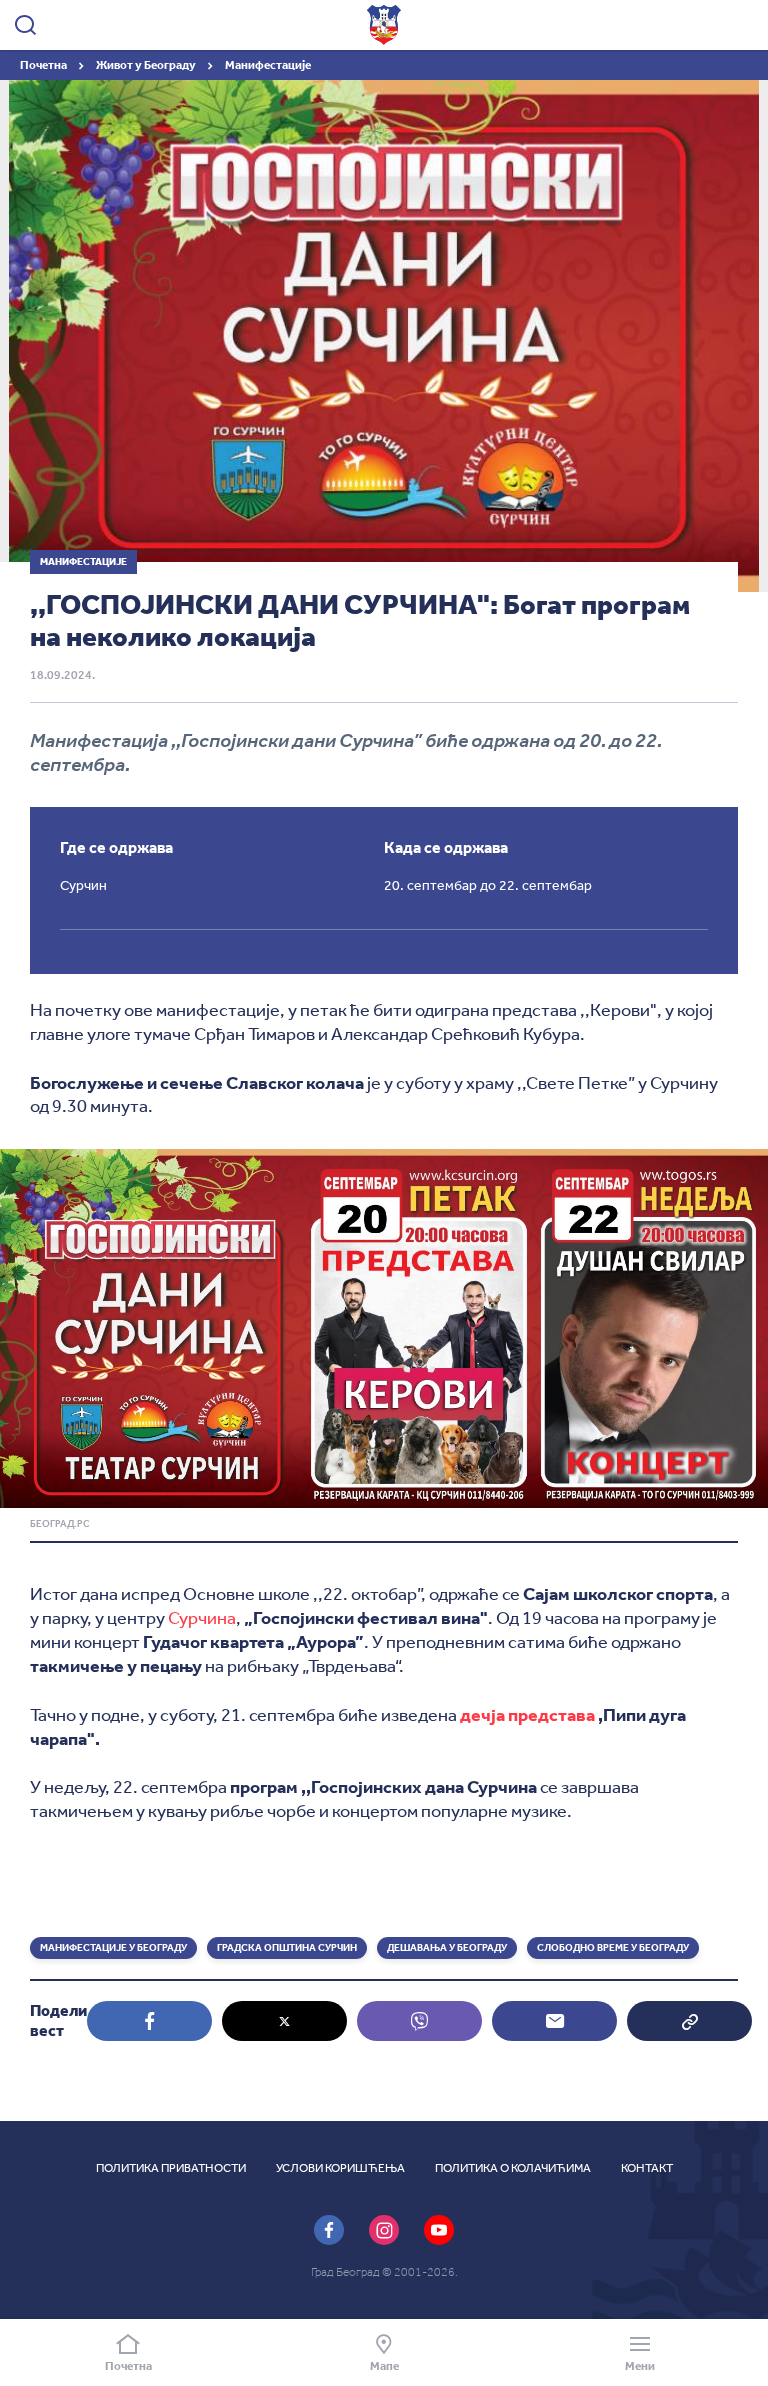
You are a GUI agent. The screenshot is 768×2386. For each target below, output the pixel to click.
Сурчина (202, 1618)
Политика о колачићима (513, 2168)
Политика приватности (171, 2168)
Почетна (44, 65)
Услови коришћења (340, 2168)
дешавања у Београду (447, 1948)
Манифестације (268, 65)
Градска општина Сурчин (287, 1948)
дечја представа (527, 1715)
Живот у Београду (147, 65)
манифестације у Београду (113, 1948)
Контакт (647, 2168)
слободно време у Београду (613, 1948)
